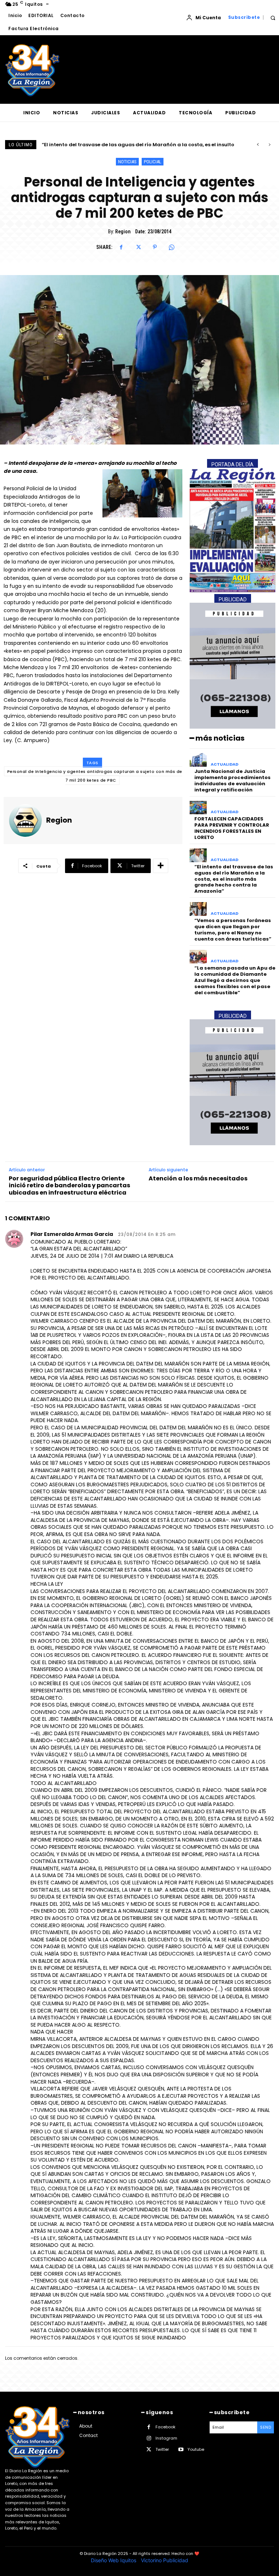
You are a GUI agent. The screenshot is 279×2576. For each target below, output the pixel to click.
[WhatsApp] (171, 247)
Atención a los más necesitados (198, 1178)
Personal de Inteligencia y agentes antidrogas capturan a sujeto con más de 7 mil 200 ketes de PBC (95, 776)
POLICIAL (153, 162)
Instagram (166, 2438)
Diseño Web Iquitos (114, 2560)
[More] (161, 866)
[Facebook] (121, 247)
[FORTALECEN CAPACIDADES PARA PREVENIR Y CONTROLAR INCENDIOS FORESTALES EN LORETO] (198, 808)
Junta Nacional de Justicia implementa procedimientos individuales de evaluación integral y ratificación (232, 781)
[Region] (25, 820)
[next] (269, 145)
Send (266, 2427)
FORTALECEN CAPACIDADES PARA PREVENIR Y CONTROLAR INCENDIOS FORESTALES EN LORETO (232, 828)
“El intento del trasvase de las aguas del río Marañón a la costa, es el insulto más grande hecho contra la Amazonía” (234, 879)
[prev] (258, 145)
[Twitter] (138, 247)
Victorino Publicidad (165, 2560)
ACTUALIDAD (225, 764)
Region (123, 232)
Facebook (165, 2427)
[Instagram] (149, 2438)
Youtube (196, 2449)
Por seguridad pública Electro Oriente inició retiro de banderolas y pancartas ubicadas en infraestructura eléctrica (69, 1185)
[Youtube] (181, 2450)
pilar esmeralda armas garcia (72, 1234)
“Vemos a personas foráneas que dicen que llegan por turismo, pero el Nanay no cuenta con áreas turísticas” (233, 930)
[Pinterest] (155, 247)
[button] (273, 18)
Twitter (162, 2449)
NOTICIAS (127, 162)
